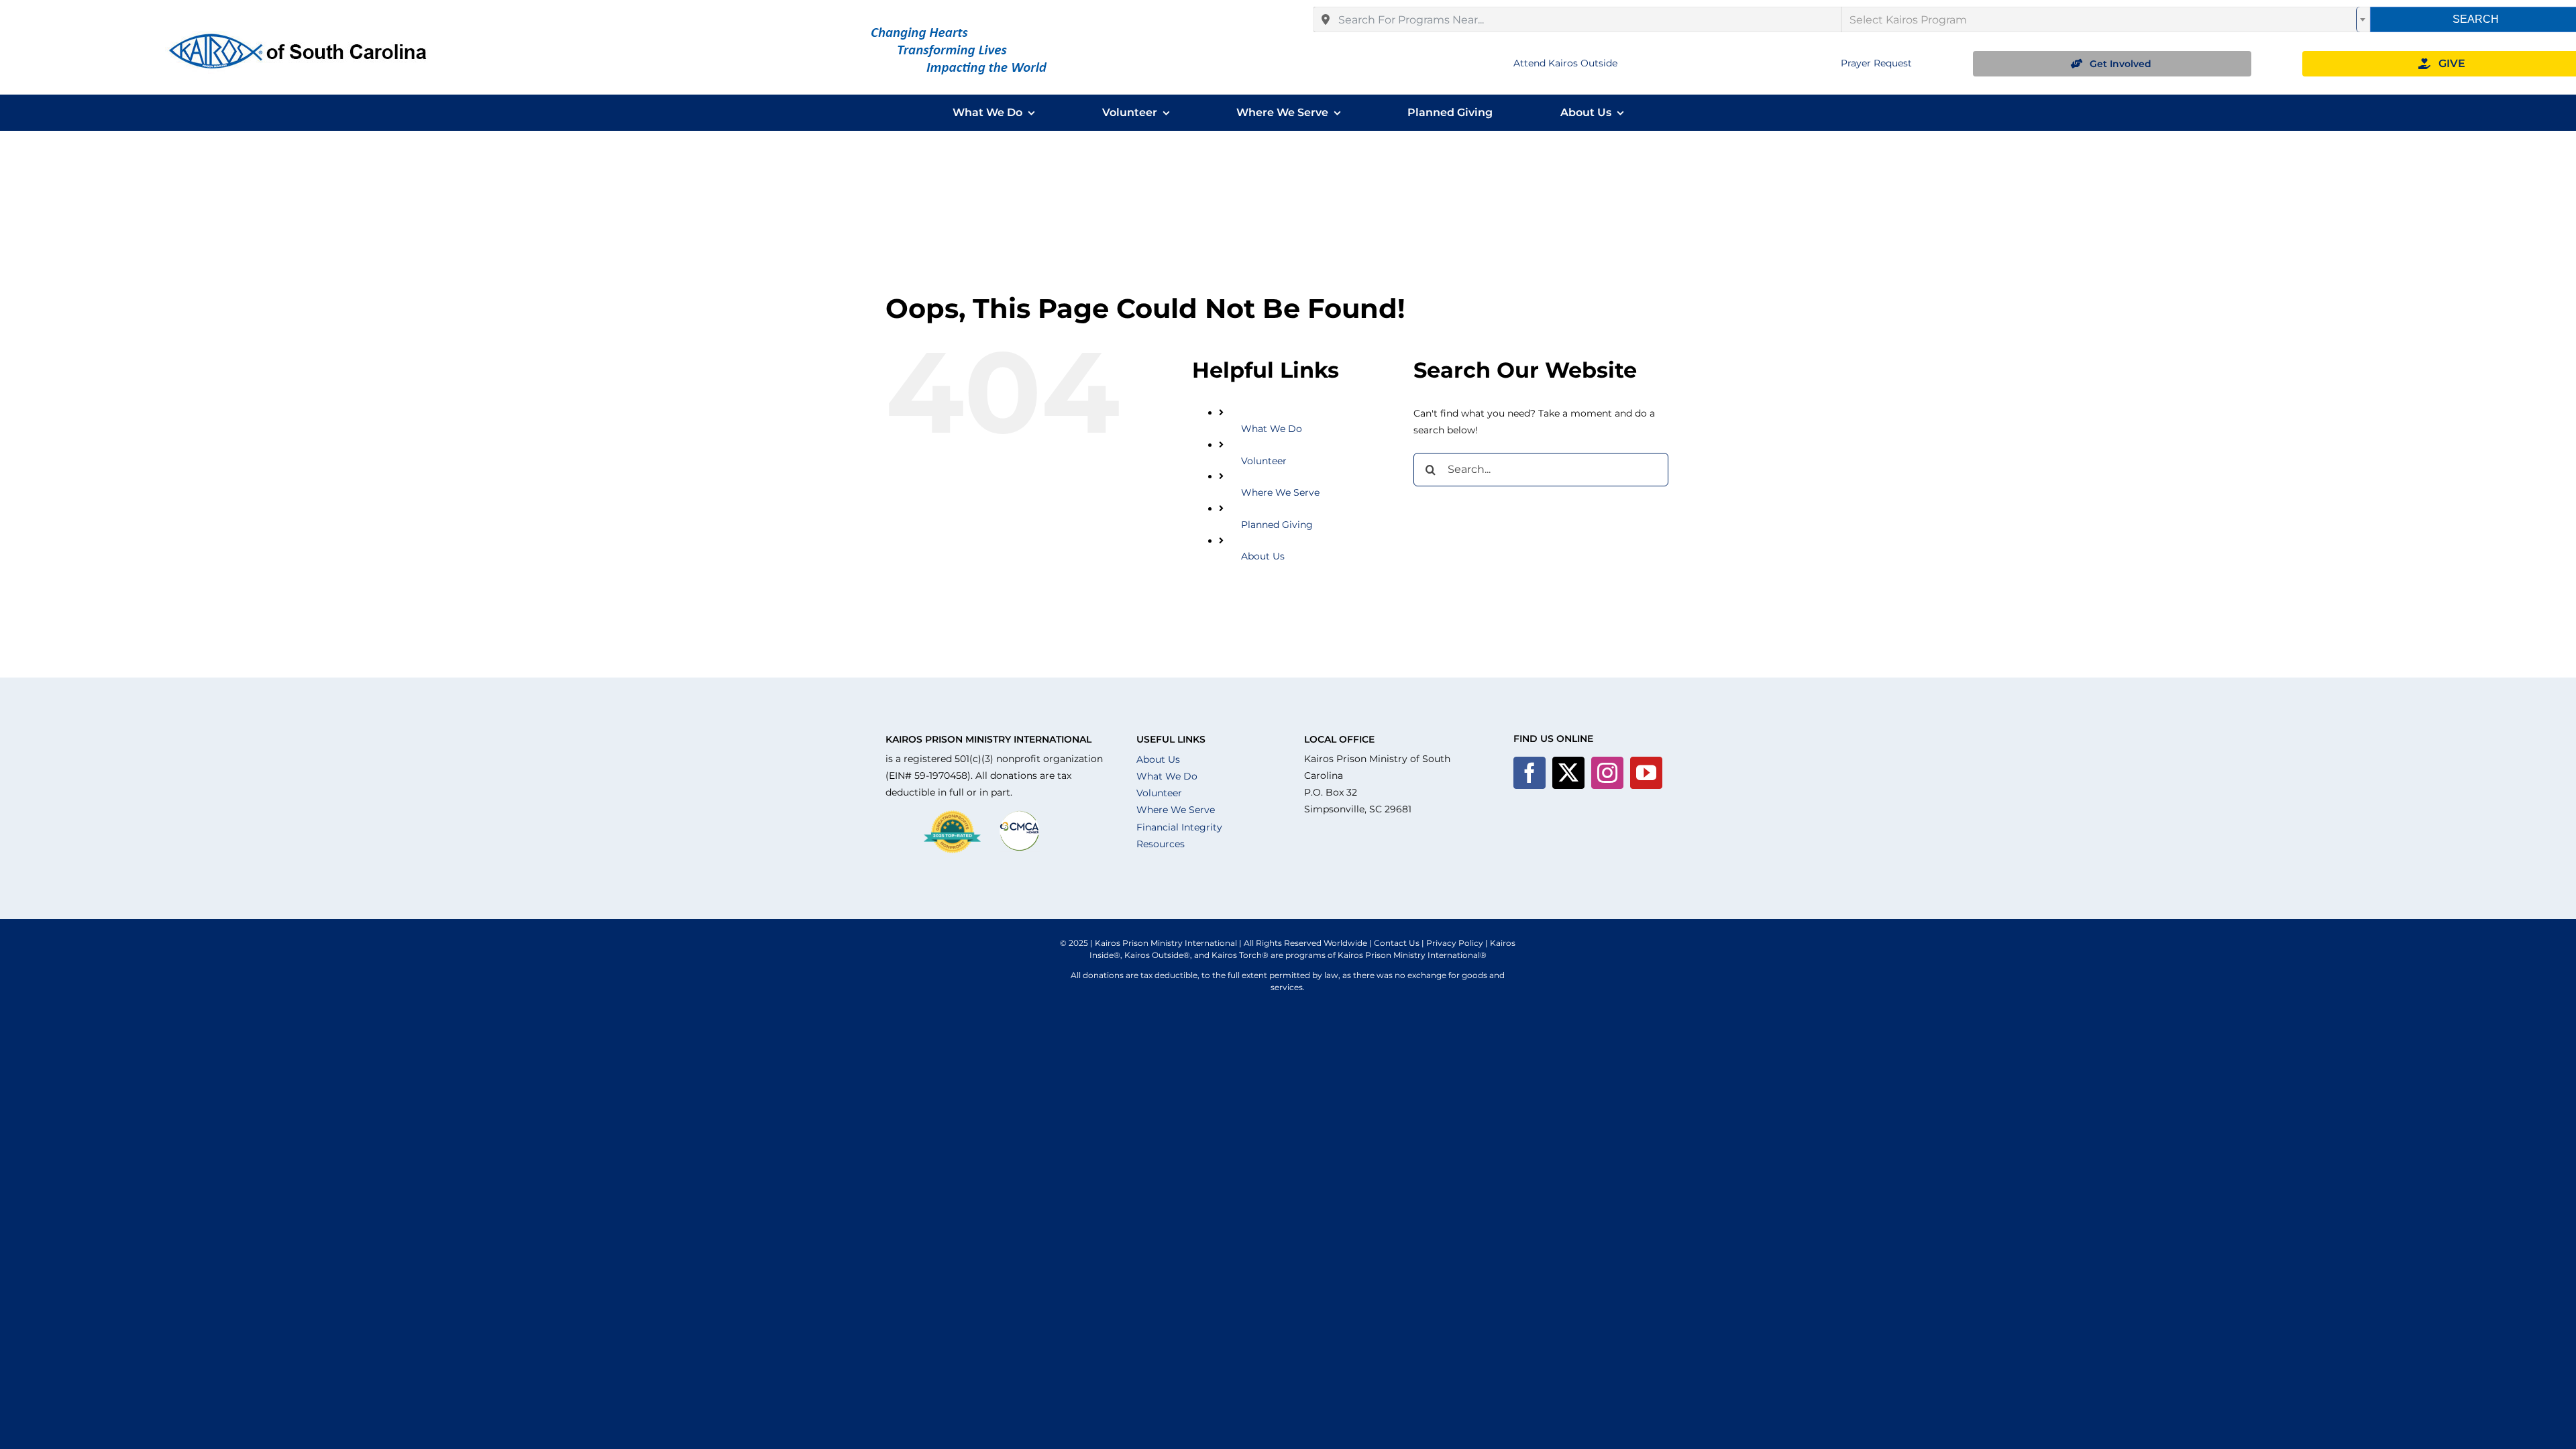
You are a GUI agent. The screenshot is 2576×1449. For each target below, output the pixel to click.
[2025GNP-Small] (952, 815)
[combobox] (1578, 19)
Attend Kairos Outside (1565, 63)
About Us (1263, 556)
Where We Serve (1280, 492)
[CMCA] (1020, 815)
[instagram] (1607, 773)
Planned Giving (1277, 525)
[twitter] (1568, 773)
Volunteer (1264, 461)
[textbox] (2106, 19)
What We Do (1272, 429)
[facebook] (1529, 773)
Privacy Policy (1455, 943)
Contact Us (1397, 943)
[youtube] (1646, 773)
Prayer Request (1876, 63)
